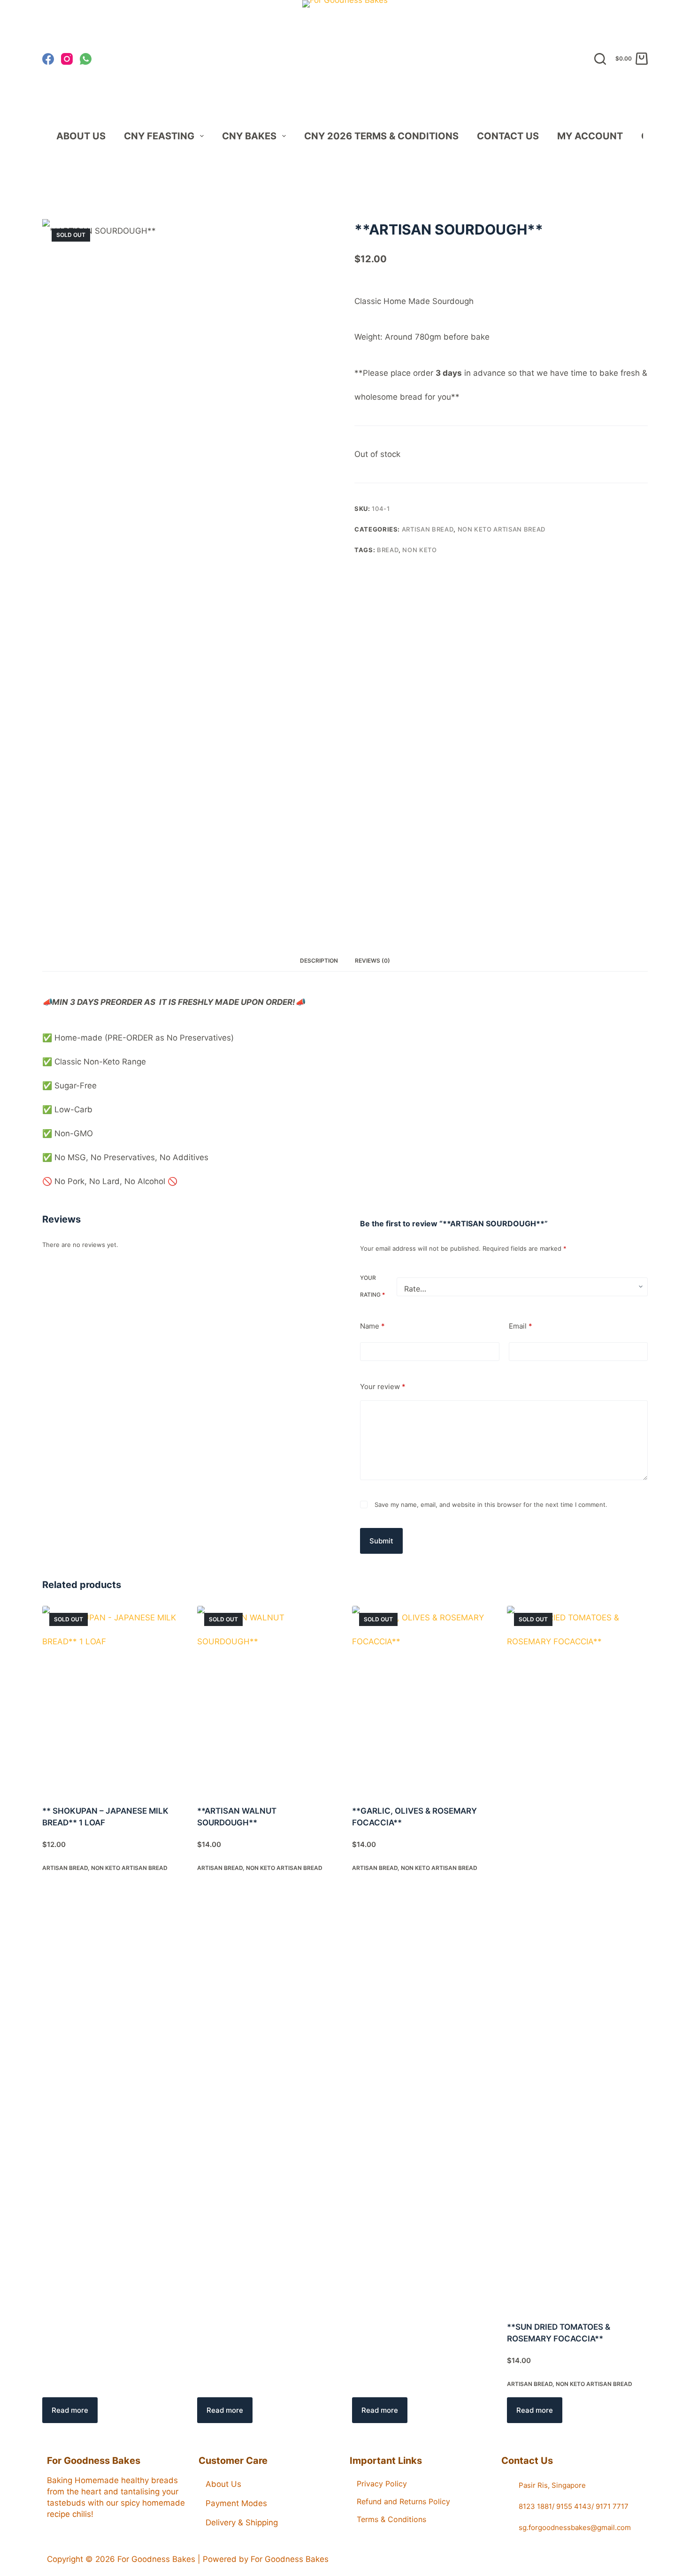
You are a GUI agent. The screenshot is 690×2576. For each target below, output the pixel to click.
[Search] (600, 59)
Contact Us (508, 136)
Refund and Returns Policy (403, 2501)
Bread (388, 550)
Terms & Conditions (391, 2519)
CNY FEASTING (159, 136)
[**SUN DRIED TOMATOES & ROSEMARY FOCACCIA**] (577, 1958)
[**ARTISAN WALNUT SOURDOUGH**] (268, 1700)
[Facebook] (48, 59)
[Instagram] (67, 59)
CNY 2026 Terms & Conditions (381, 136)
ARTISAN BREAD (428, 529)
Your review (383, 1387)
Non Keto (419, 550)
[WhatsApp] (86, 59)
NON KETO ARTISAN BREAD (502, 529)
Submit (381, 1541)
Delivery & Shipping (242, 2523)
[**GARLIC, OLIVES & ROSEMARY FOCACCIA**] (422, 1700)
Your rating (372, 1287)
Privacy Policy (382, 2484)
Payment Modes (236, 2503)
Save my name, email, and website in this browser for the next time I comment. (491, 1505)
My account (590, 136)
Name (372, 1326)
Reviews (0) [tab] (372, 961)
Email (521, 1326)
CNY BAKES (249, 136)
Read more (70, 2410)
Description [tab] (319, 961)
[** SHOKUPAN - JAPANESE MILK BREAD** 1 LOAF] (113, 1700)
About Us (81, 136)
